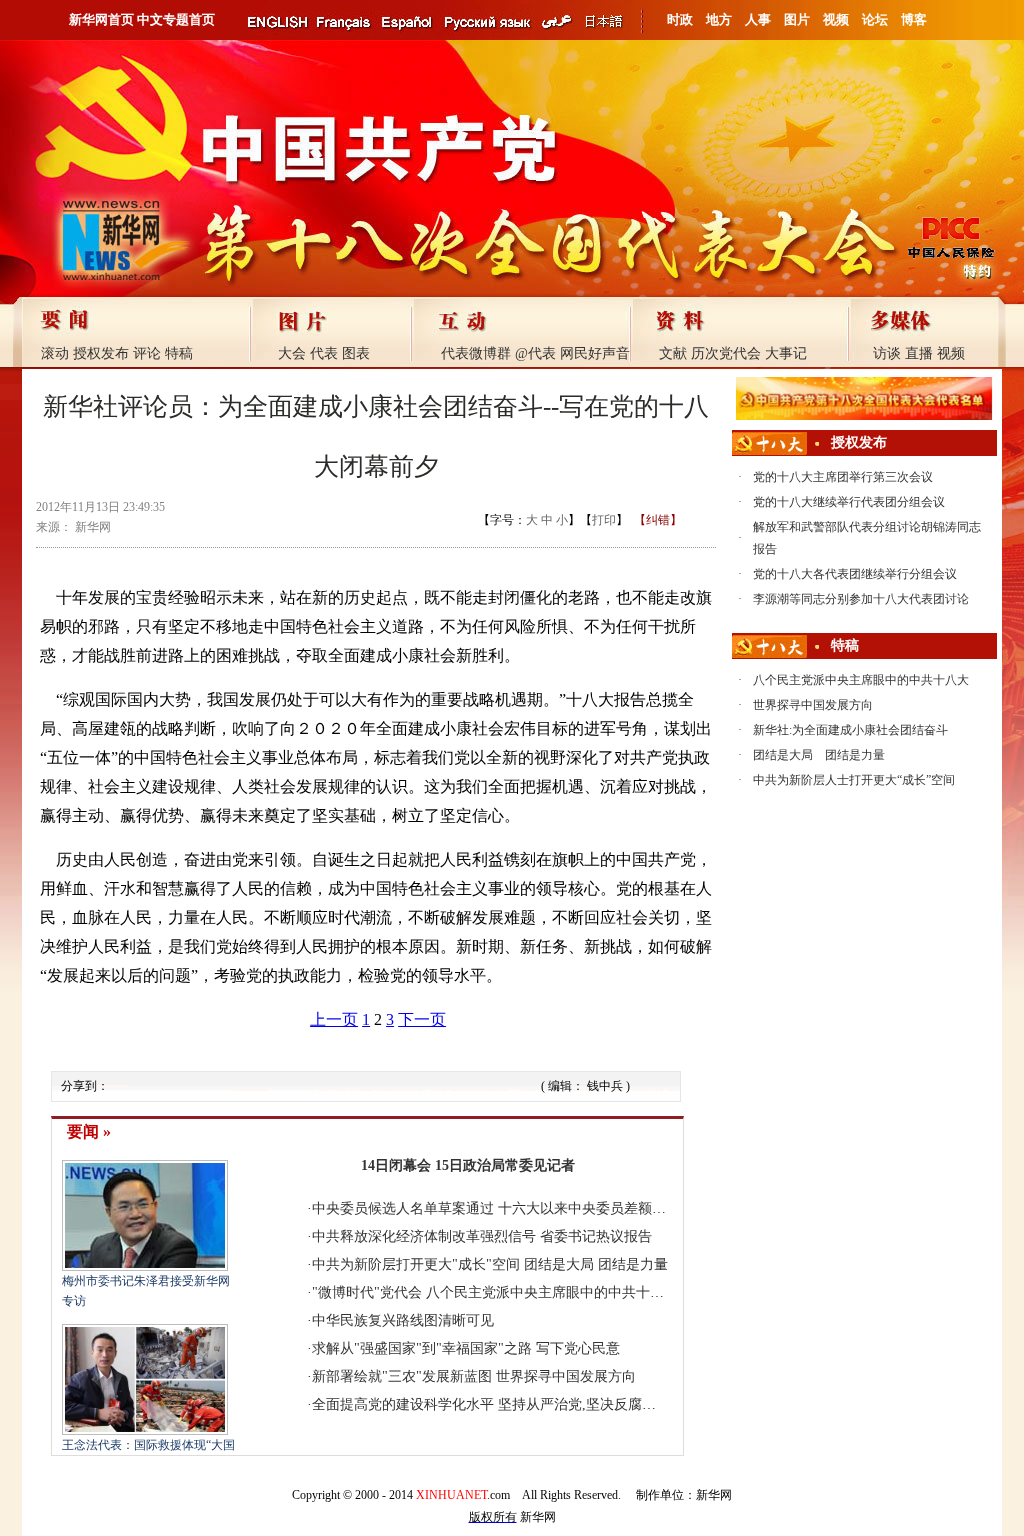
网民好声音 (595, 353)
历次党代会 (726, 353)
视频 (836, 19)
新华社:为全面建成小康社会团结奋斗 (850, 730)
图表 (356, 353)
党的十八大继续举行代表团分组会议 (849, 502)
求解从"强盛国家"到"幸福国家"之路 (422, 1348)
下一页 (422, 1019)
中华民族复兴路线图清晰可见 (403, 1320)
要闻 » (89, 1131)
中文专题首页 (176, 19)
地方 (719, 19)
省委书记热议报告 (596, 1236)
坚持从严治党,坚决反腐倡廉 (584, 1404)
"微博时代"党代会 (367, 1292)
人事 (758, 19)
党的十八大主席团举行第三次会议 (843, 477)
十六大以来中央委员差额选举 (589, 1208)
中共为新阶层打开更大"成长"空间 (416, 1264)
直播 (919, 353)
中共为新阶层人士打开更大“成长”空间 (854, 780)
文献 (673, 353)
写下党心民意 (578, 1348)
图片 (797, 19)
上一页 (334, 1019)
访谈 (887, 353)
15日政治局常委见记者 (505, 1165)
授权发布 (101, 353)
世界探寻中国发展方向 (566, 1376)
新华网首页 (101, 19)
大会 (292, 353)
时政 (680, 19)
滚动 (55, 353)
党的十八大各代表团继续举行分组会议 (855, 574)
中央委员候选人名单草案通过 (403, 1208)
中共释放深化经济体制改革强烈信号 (424, 1236)
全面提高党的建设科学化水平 (403, 1404)
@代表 (535, 353)
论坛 (875, 19)
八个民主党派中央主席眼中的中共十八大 (552, 1292)
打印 (604, 520)
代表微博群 (476, 353)
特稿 (179, 353)
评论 (147, 353)
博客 (914, 19)
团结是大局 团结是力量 (596, 1264)
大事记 (786, 353)
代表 (324, 353)
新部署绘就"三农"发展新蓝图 (402, 1376)
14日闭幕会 (396, 1165)
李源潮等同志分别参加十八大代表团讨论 (861, 599)
